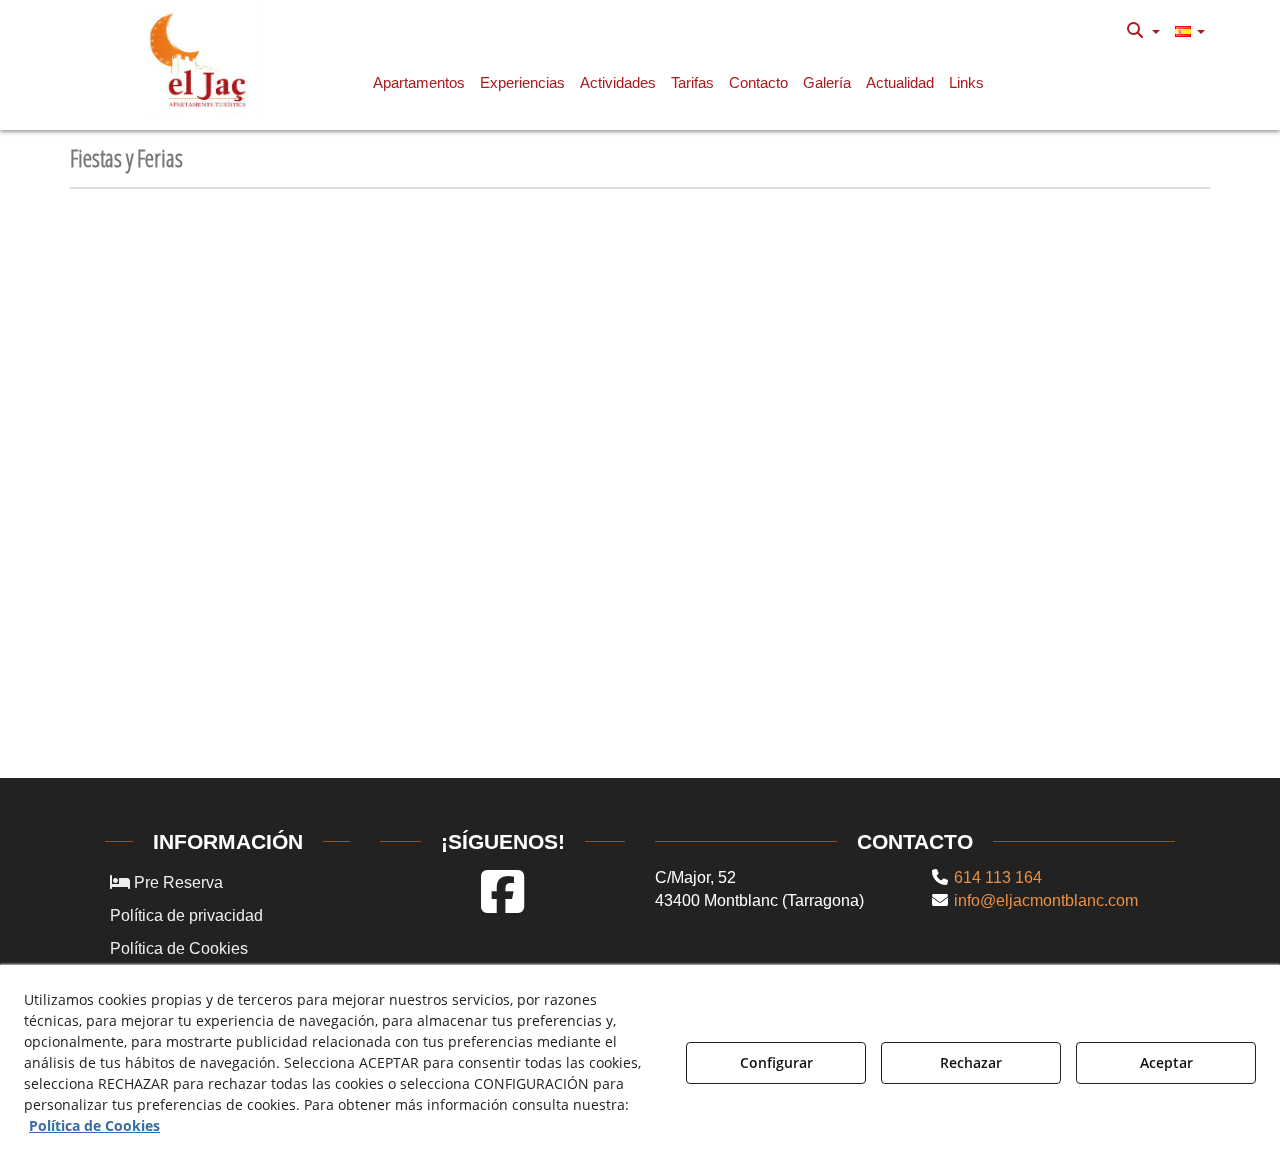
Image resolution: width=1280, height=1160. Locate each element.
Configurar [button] (776, 1062)
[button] (201, 60)
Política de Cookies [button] (179, 948)
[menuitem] (1143, 31)
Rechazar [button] (971, 1062)
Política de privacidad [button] (186, 915)
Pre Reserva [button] (176, 882)
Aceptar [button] (1166, 1062)
